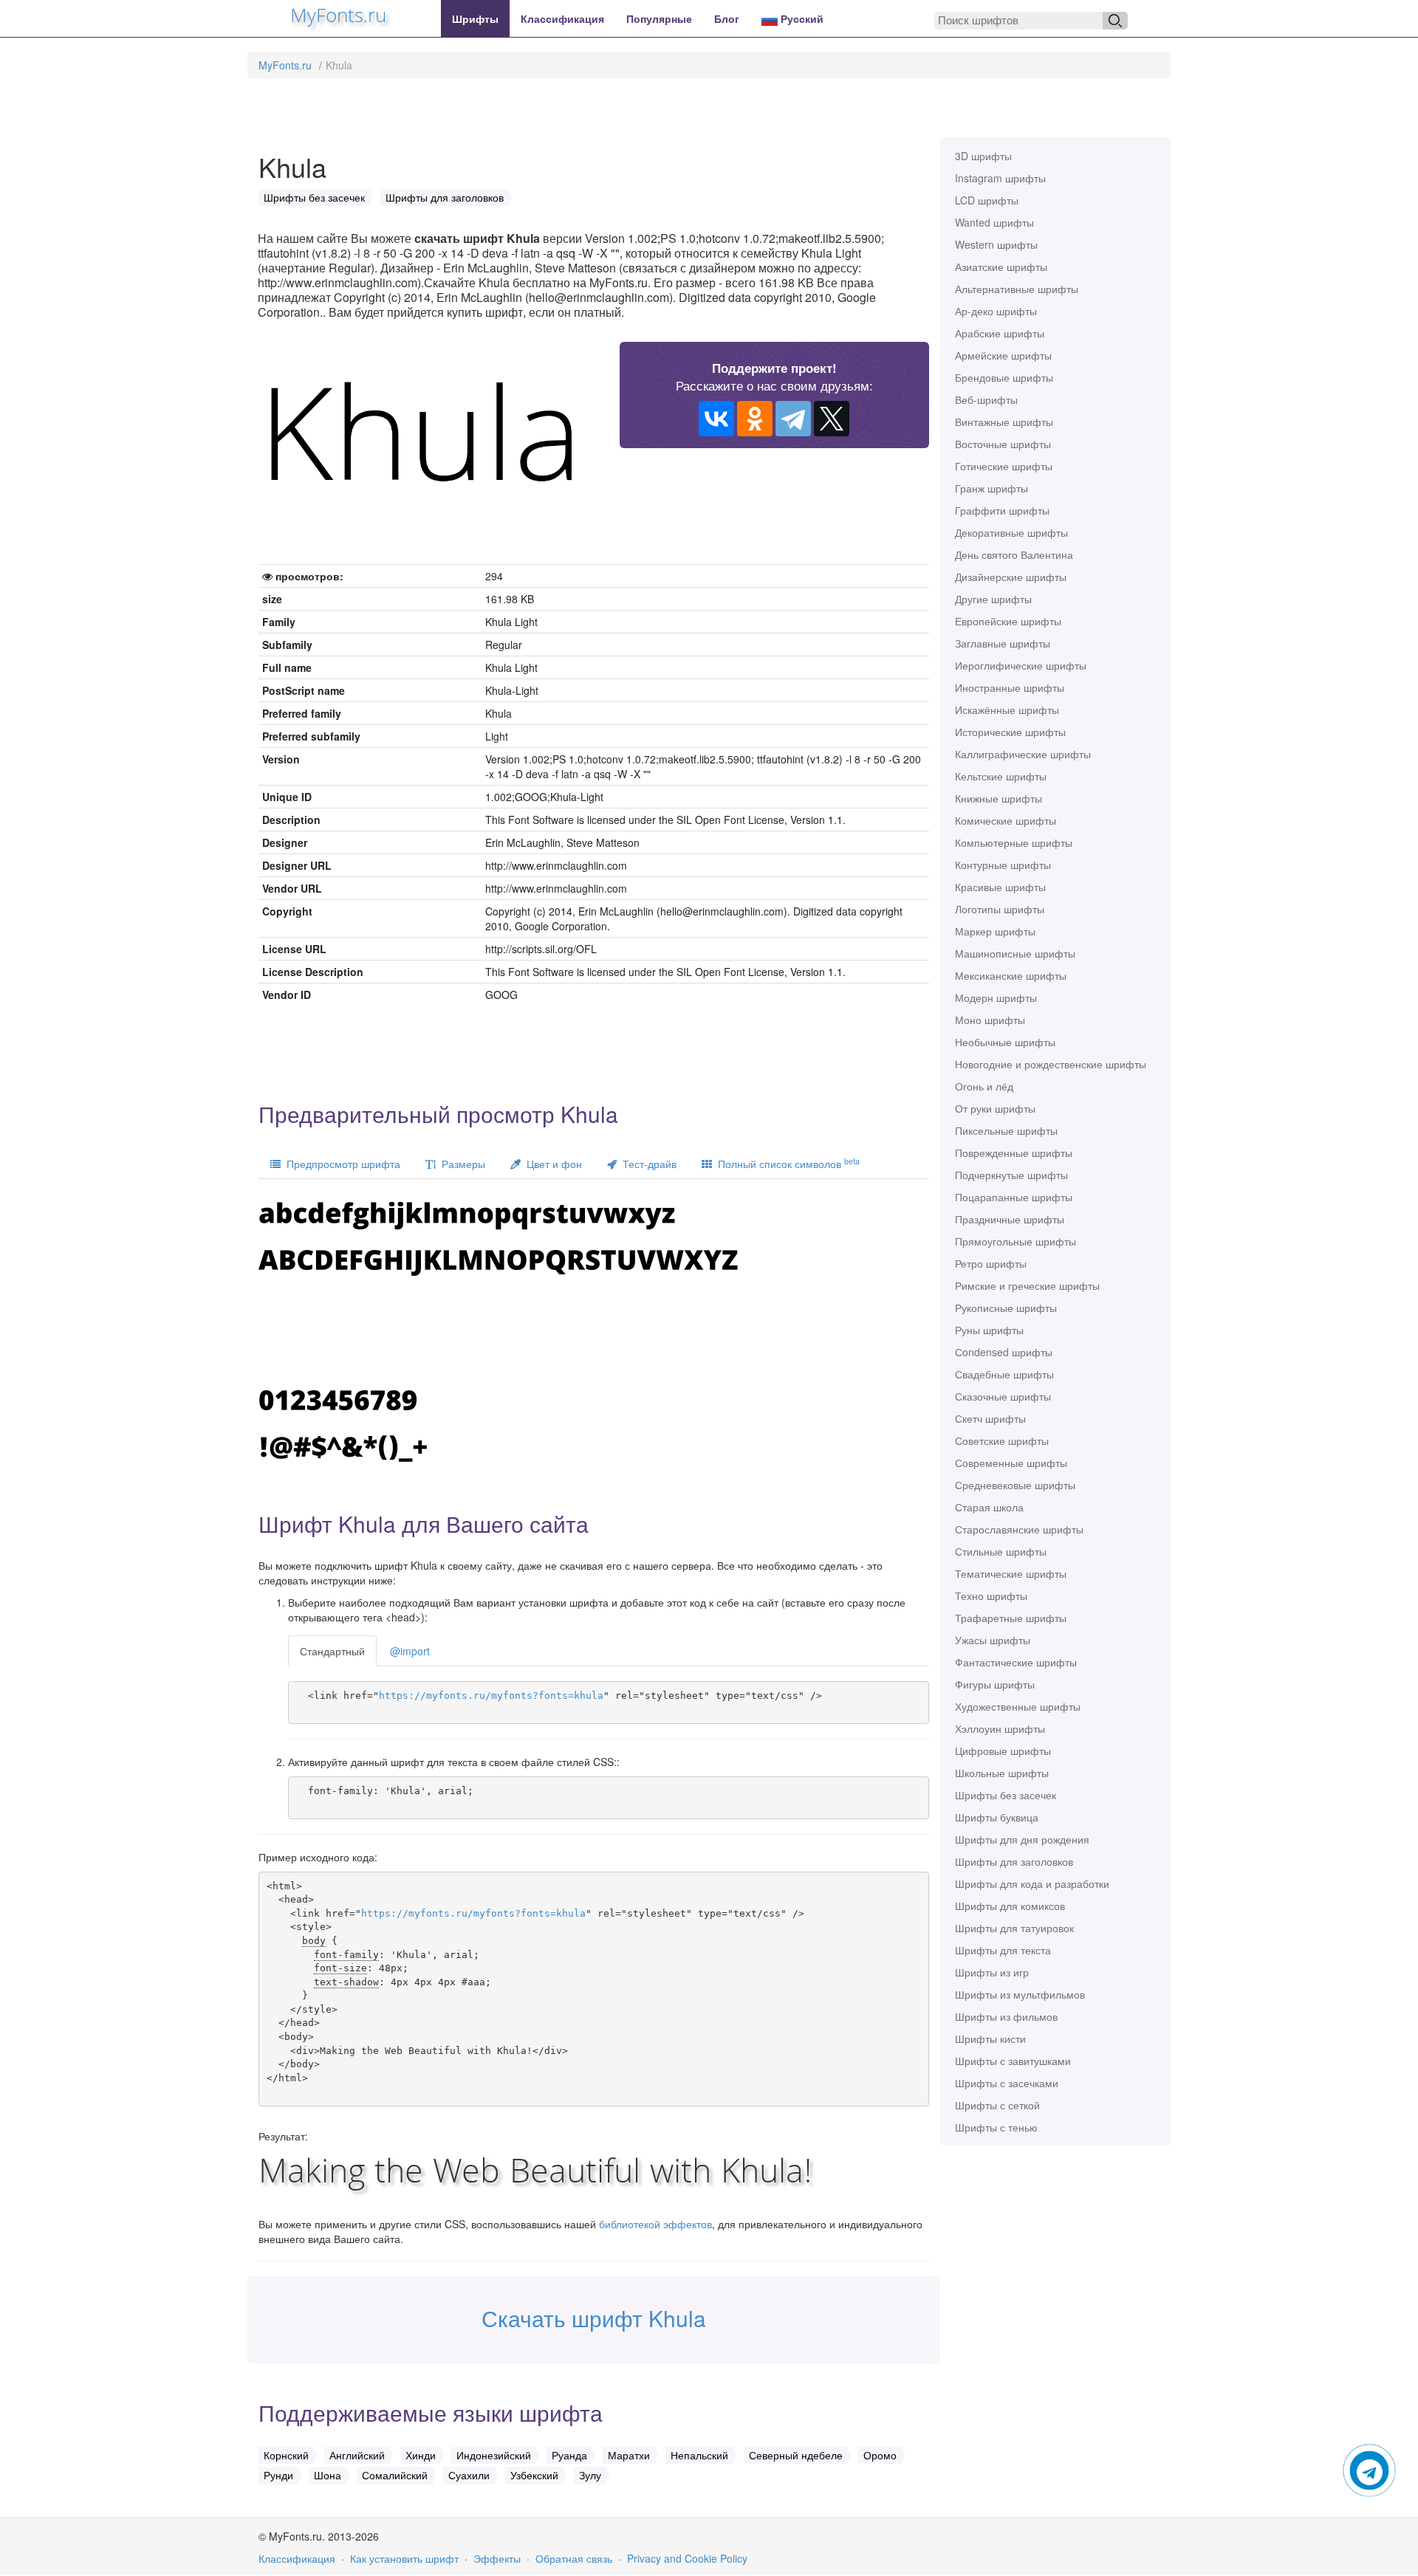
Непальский (699, 2455)
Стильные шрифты (1001, 1551)
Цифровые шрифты (1003, 1751)
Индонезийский (494, 2455)
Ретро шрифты (991, 1263)
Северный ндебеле (796, 2455)
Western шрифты (996, 244)
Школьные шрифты (1002, 1773)
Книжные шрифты (999, 798)
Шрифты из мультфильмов (1020, 1994)
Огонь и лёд (984, 1086)
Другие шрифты (993, 599)
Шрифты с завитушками (1013, 2061)
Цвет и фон (551, 1164)
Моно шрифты (990, 1020)
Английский (357, 2455)
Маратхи (629, 2455)
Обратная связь (574, 2558)
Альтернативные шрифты (1017, 289)
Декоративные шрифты (1011, 532)
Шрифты (475, 18)
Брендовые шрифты (1004, 377)
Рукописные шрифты (1006, 1308)
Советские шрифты (1002, 1440)
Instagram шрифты (1000, 178)
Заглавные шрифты (1003, 643)
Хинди (421, 2455)
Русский (801, 18)
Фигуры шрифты (995, 1684)
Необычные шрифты (1005, 1042)
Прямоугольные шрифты (1015, 1241)
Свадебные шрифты (1004, 1374)
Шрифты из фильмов (1006, 2016)
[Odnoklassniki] (755, 419)
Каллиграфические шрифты (1023, 754)
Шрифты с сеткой (997, 2105)
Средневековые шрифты (1015, 1485)
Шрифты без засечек (1006, 1795)
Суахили (469, 2475)
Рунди (278, 2475)
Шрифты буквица (997, 1817)
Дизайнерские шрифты (1011, 577)
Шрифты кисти (990, 2039)
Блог (727, 18)
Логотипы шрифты (1000, 909)
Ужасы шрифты (993, 1640)
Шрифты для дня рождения (1022, 1839)
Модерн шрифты (996, 997)
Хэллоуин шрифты (1000, 1728)
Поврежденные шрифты (1014, 1153)
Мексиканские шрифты (1011, 975)
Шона (328, 2475)
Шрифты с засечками (1007, 2083)
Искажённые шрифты (1007, 710)
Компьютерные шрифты (1014, 842)
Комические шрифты (1006, 820)
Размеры (460, 1164)
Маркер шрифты (995, 931)
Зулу (590, 2475)
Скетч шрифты (990, 1418)
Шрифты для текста (1003, 1950)
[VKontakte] (716, 419)
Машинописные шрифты (1015, 953)
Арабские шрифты (1000, 333)
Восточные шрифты (1003, 444)
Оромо (880, 2455)
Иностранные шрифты (1010, 687)
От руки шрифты (995, 1108)
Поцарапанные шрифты (1014, 1197)
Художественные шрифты (1018, 1706)
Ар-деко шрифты (996, 311)
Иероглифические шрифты (1021, 665)
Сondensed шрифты (1004, 1352)
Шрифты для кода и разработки (1032, 1883)
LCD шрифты (987, 200)
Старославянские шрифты (1019, 1529)
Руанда (569, 2455)
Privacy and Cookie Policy (687, 2558)
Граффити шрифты (1002, 510)
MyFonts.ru (285, 65)
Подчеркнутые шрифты (1011, 1175)
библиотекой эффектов (655, 2224)
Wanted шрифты (994, 222)
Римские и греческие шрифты (1027, 1285)
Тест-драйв (647, 1164)
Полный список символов (786, 1163)
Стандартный (332, 1651)
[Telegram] (793, 419)
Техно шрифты (991, 1596)
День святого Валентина (1014, 554)
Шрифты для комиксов (1010, 1906)
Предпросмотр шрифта (340, 1164)
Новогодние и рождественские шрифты (1051, 1064)
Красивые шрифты (1000, 887)
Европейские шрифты (1008, 621)
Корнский (286, 2455)
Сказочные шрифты (1003, 1396)
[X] (832, 419)
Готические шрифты (1004, 466)
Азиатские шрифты (1001, 267)
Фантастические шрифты (1016, 1662)
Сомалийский (395, 2475)
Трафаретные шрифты (1011, 1618)
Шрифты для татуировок (1014, 1928)
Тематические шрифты (1011, 1573)
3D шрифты (983, 156)
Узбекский (534, 2475)
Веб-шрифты (986, 399)
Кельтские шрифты (1001, 776)
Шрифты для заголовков (1014, 1861)
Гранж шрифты (991, 488)
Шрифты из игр (992, 1972)
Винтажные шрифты (1004, 422)
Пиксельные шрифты (1006, 1130)
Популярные (659, 18)
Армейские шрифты (1003, 355)
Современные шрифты (1011, 1463)
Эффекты (497, 2558)
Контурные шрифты (1003, 865)
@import (410, 1651)
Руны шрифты (989, 1330)
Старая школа (989, 1507)
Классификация (562, 18)
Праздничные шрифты (1010, 1219)
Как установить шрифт (404, 2558)
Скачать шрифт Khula (594, 2318)
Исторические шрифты (1010, 732)
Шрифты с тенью (996, 2127)
